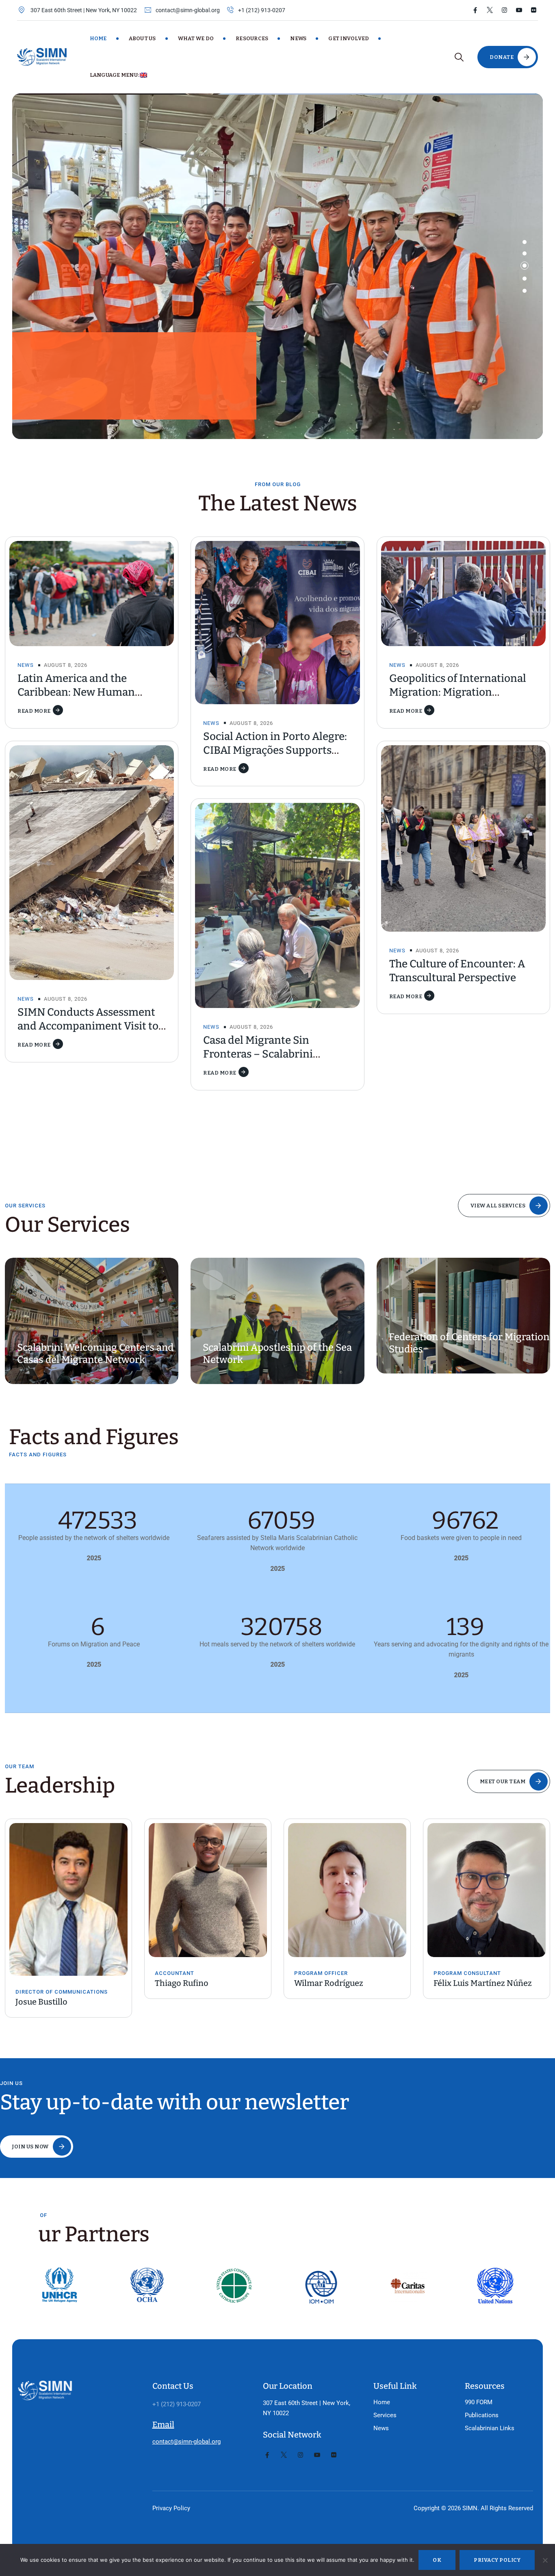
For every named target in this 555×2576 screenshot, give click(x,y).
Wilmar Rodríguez (189, 1983)
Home (98, 38)
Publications (482, 2415)
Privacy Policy (171, 2508)
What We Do (196, 38)
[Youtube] (519, 10)
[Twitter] (490, 10)
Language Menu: (115, 75)
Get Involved (349, 38)
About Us (142, 38)
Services (385, 2415)
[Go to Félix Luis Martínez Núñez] (347, 1890)
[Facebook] (475, 10)
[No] (545, 2560)
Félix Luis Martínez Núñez (343, 1983)
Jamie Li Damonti (466, 1983)
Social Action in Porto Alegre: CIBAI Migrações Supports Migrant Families (275, 750)
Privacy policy (497, 2560)
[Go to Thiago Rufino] (68, 1890)
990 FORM (479, 2402)
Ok (437, 2560)
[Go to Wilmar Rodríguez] (208, 1890)
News (298, 38)
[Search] (459, 57)
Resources (252, 38)
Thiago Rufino (42, 1983)
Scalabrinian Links (490, 2428)
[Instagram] (504, 10)
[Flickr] (534, 10)
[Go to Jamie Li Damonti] (487, 1890)
